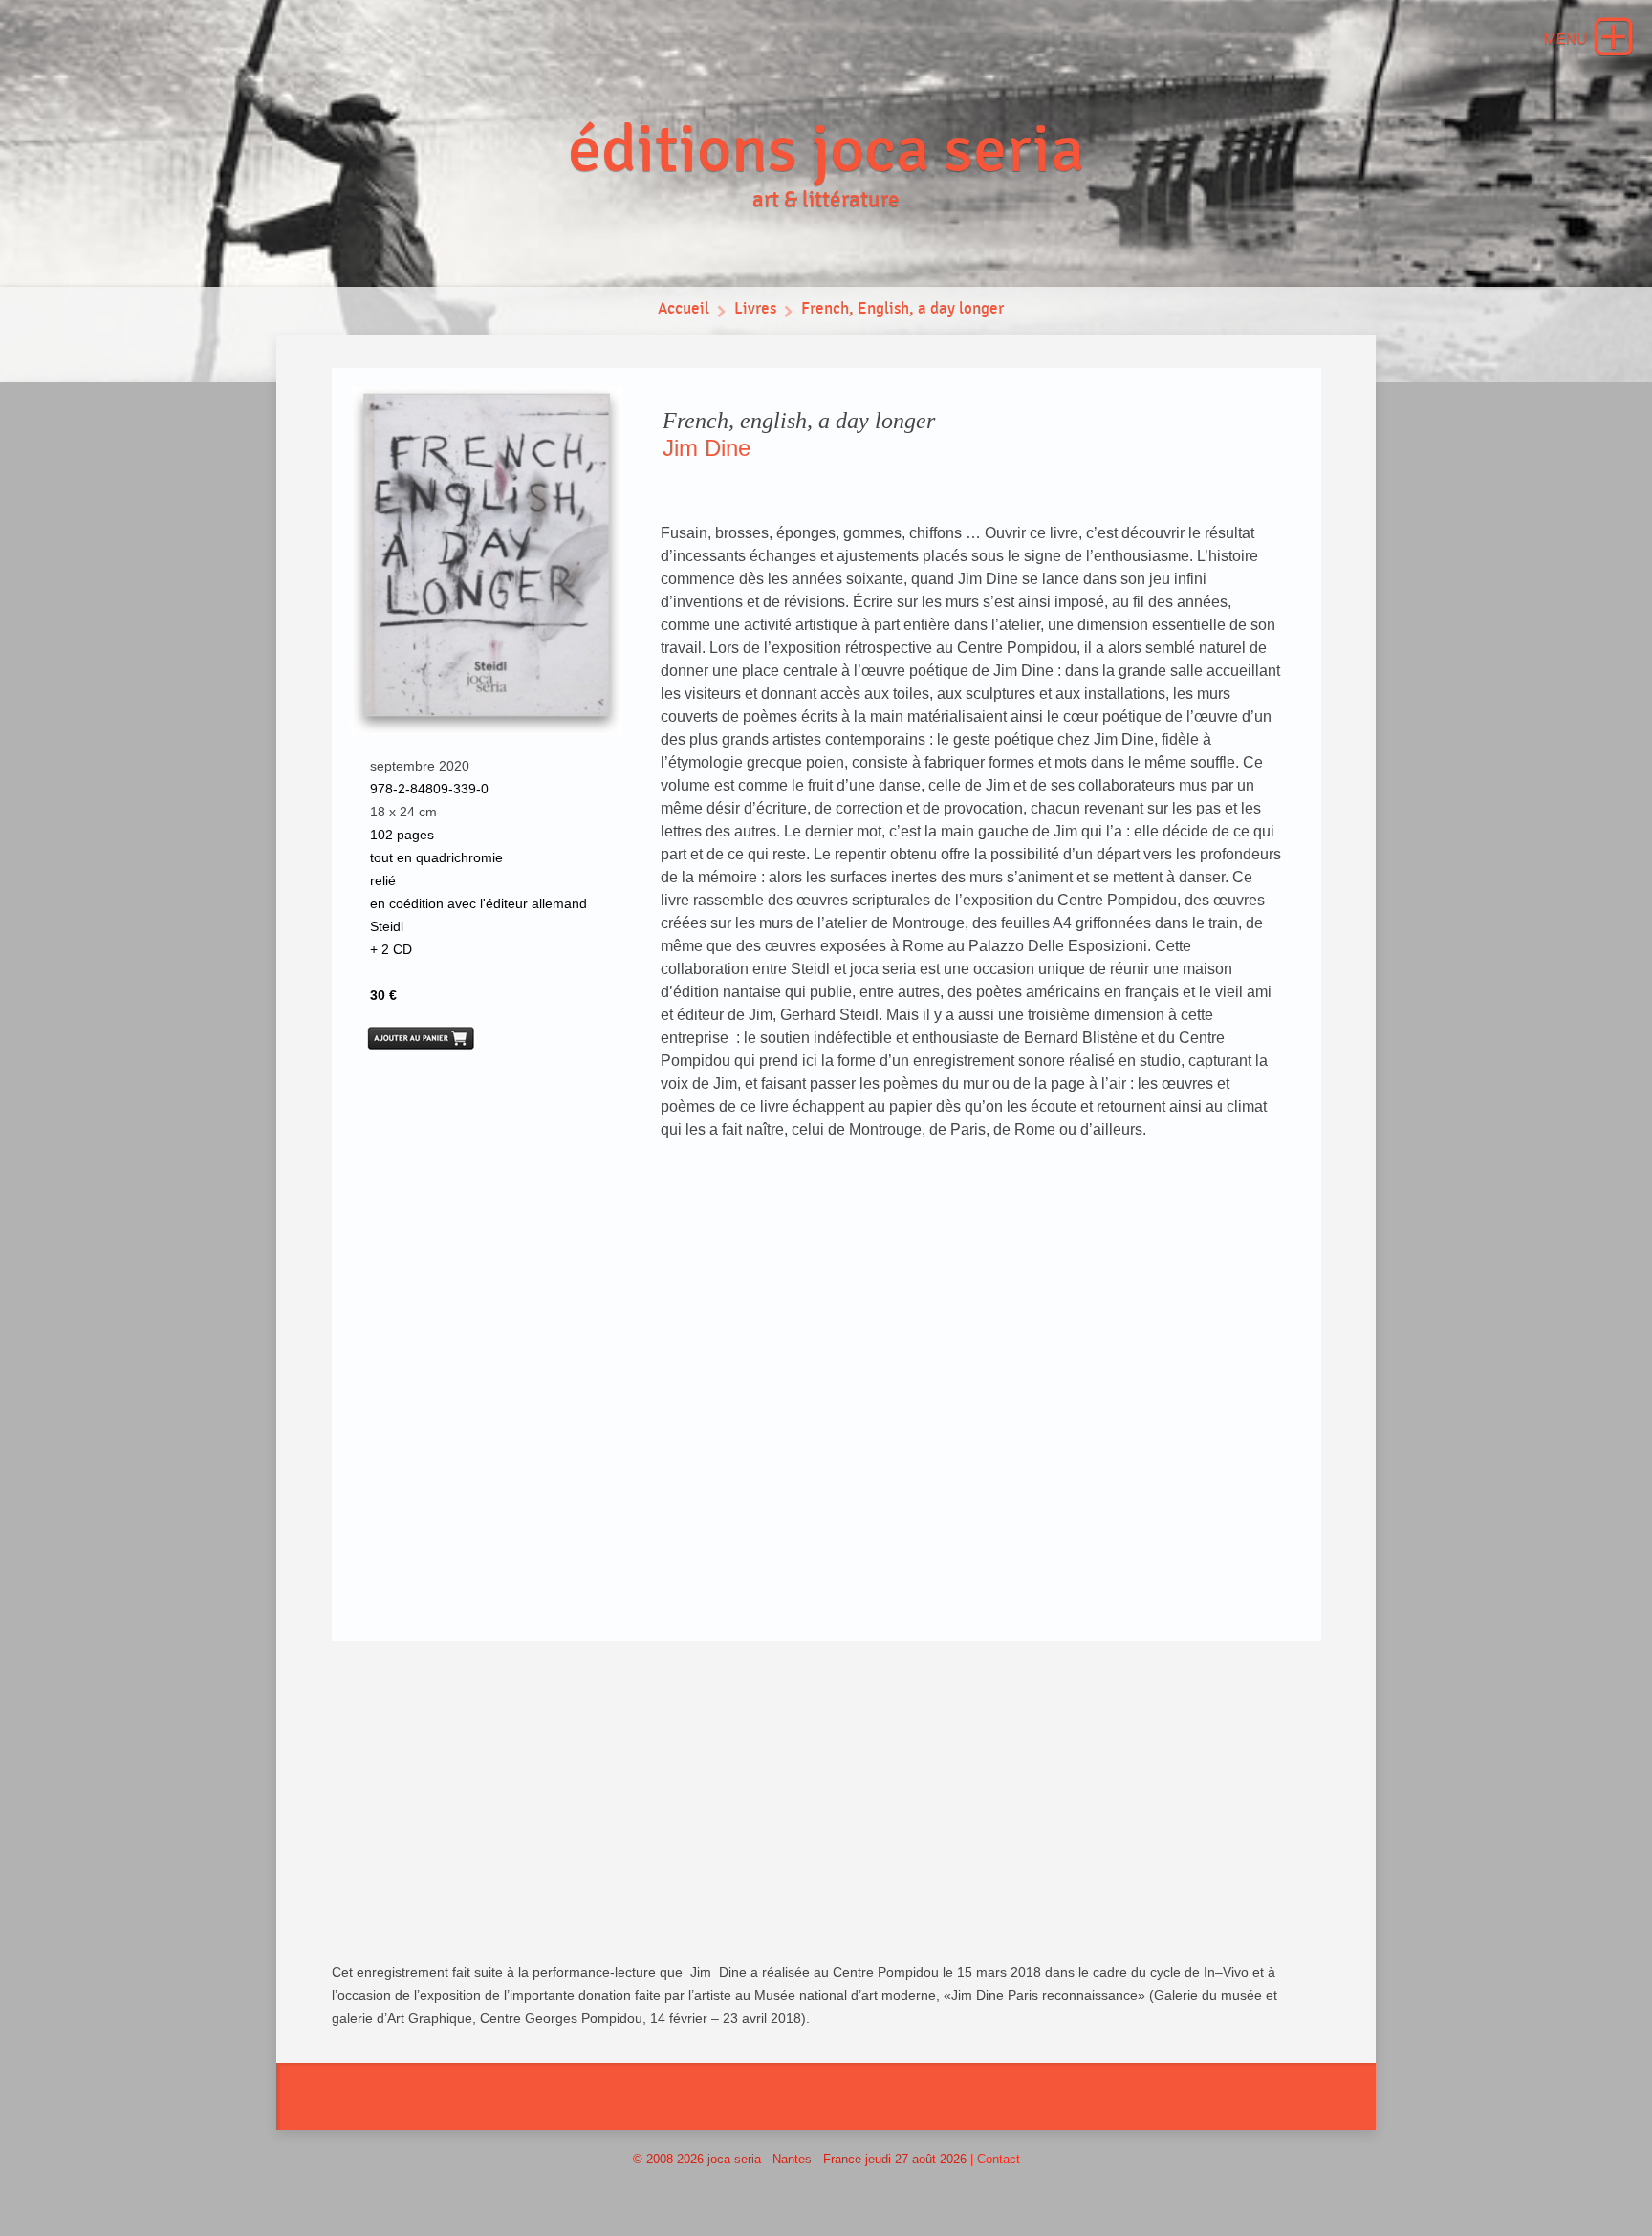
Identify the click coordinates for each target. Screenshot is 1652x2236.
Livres (755, 309)
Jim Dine (706, 448)
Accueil (684, 309)
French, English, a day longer (902, 309)
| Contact (995, 2159)
